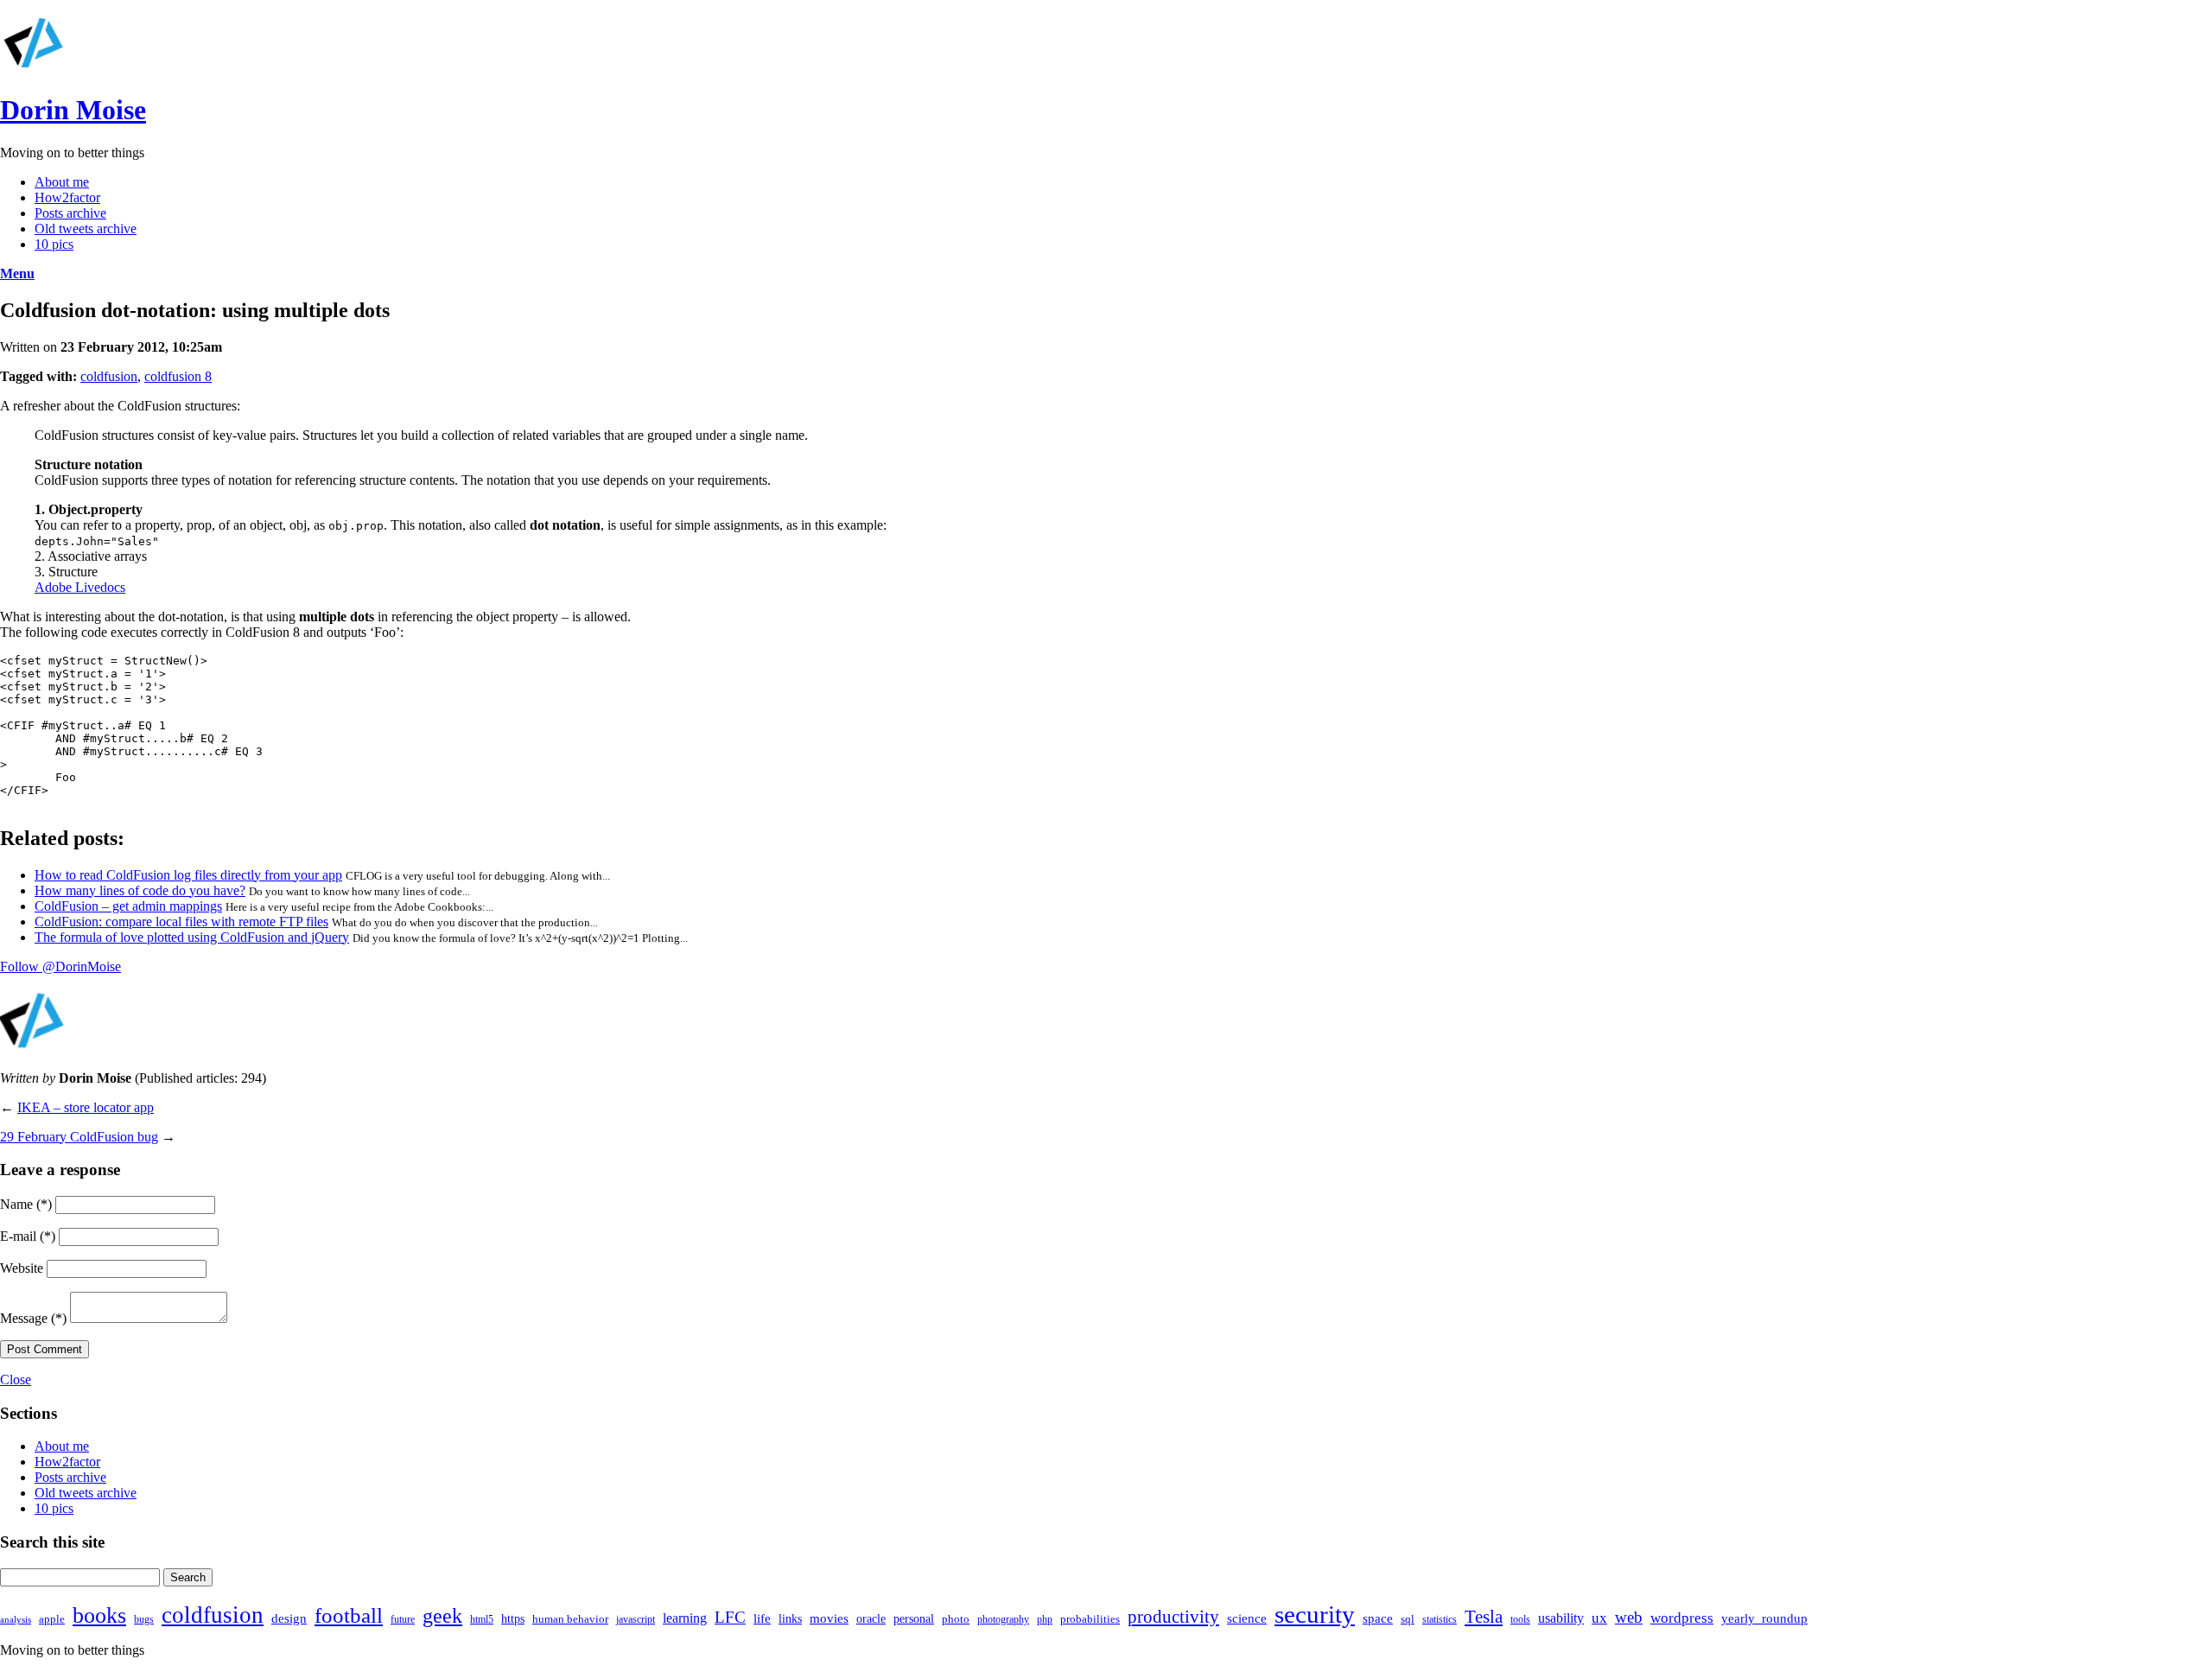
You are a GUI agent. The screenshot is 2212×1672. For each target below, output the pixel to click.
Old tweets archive (86, 229)
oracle (871, 1618)
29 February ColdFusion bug (79, 1137)
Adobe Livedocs (80, 587)
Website (22, 1268)
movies (829, 1618)
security (1315, 1614)
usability (1561, 1618)
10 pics (54, 244)
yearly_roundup (1764, 1618)
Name (26, 1204)
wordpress (1682, 1618)
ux (1599, 1618)
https (513, 1618)
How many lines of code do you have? (140, 890)
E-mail (28, 1236)
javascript (636, 1619)
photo (956, 1619)
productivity (1173, 1617)
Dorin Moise (73, 110)
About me (62, 182)
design (289, 1618)
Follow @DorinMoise (60, 966)
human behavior (570, 1619)
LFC (730, 1617)
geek (442, 1616)
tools (1520, 1619)
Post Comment (44, 1349)
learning (685, 1618)
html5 (482, 1619)
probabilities (1090, 1619)
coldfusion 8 (178, 376)
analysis (16, 1620)
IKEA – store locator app (86, 1107)
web (1629, 1618)
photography (1003, 1619)
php (1045, 1619)
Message (33, 1318)
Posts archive (70, 213)
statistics (1440, 1619)
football (349, 1615)
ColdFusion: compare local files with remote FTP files (181, 922)
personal (914, 1618)
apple (52, 1619)
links (790, 1618)
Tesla (1484, 1617)
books (99, 1615)
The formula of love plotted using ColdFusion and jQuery (192, 937)
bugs (144, 1619)
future (403, 1619)
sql (1408, 1619)
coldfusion (109, 376)
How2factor (67, 197)
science (1247, 1618)
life (762, 1618)
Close (16, 1380)
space (1378, 1618)
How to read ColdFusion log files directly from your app (188, 875)
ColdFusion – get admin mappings (128, 906)
